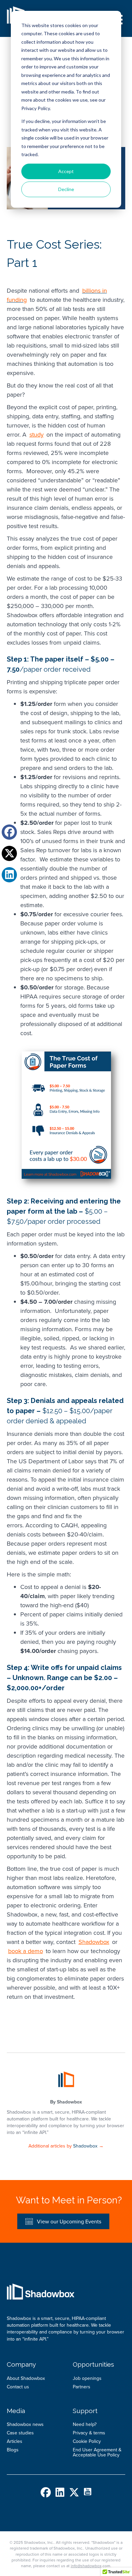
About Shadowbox (26, 2378)
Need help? (85, 2424)
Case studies (20, 2433)
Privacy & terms (89, 2433)
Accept (66, 171)
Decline (66, 189)
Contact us (18, 2387)
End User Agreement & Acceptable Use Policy (97, 2452)
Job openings (87, 2378)
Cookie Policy (87, 2441)
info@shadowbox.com (91, 2566)
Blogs (13, 2450)
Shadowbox (69, 2102)
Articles (15, 2441)
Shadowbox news (25, 2424)
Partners (82, 2387)
